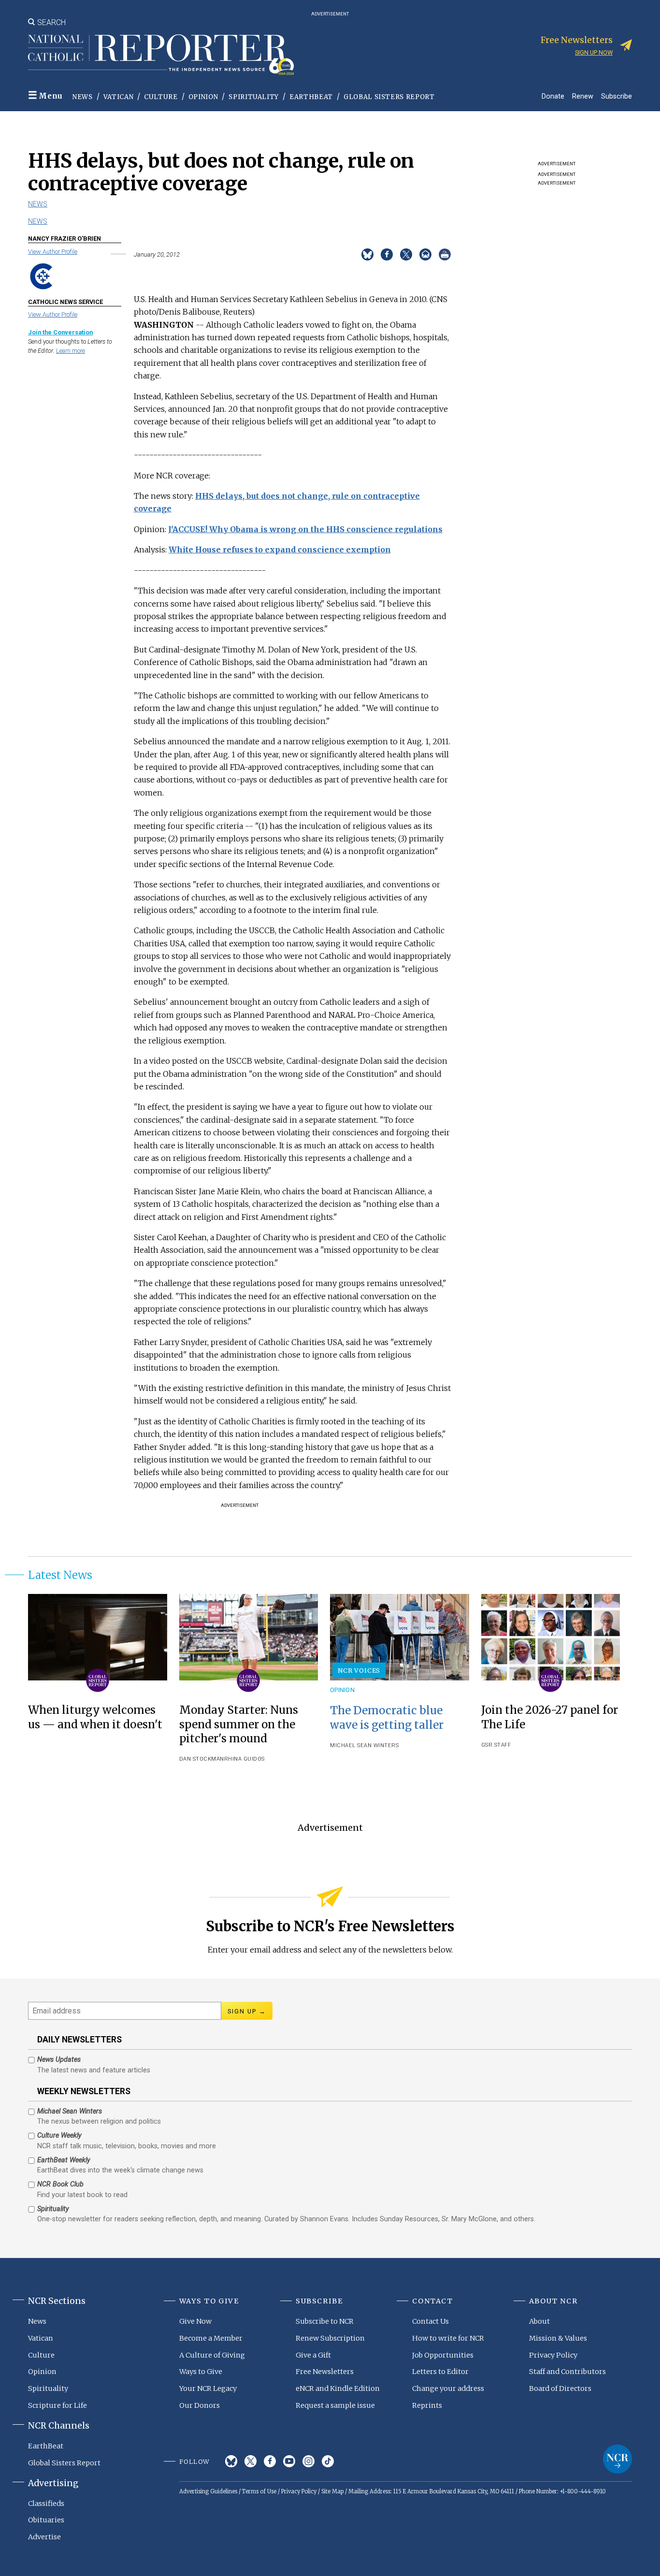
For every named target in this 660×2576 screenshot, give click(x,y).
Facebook (270, 2461)
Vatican (119, 97)
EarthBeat (311, 97)
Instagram (308, 2461)
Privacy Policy (553, 2355)
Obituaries (46, 2520)
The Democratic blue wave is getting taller (387, 1717)
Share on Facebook (387, 254)
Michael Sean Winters (364, 1745)
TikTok (328, 2461)
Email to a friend (425, 254)
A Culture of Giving (212, 2355)
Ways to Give (201, 2372)
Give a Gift (313, 2355)
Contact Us (430, 2321)
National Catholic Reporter (617, 2459)
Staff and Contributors (567, 2372)
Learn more (71, 351)
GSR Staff (496, 1745)
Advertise (44, 2537)
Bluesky (231, 2461)
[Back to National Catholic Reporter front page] (161, 55)
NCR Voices (359, 1670)
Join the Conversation (60, 332)
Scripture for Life (57, 2405)
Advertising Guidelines (208, 2491)
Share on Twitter (406, 254)
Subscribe (617, 96)
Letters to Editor (440, 2372)
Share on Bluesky (367, 254)
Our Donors (200, 2405)
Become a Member (211, 2338)
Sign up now (594, 52)
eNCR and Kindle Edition (338, 2388)
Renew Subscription (330, 2338)
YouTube (289, 2461)
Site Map (332, 2491)
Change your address (448, 2388)
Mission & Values (558, 2338)
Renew (583, 96)
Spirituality (254, 97)
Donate (553, 96)
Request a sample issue (335, 2405)
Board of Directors (560, 2388)
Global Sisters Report (389, 97)
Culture (161, 97)
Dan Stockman (202, 1759)
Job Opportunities (443, 2355)
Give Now (195, 2321)
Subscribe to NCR (325, 2321)
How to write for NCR (448, 2338)
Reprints (427, 2405)
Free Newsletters (325, 2372)
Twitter (251, 2461)
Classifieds (46, 2504)
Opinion (203, 97)
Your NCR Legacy (208, 2388)
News (83, 97)
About (539, 2321)
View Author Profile (53, 252)
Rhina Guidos (244, 1759)
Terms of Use (259, 2491)
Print (445, 254)
